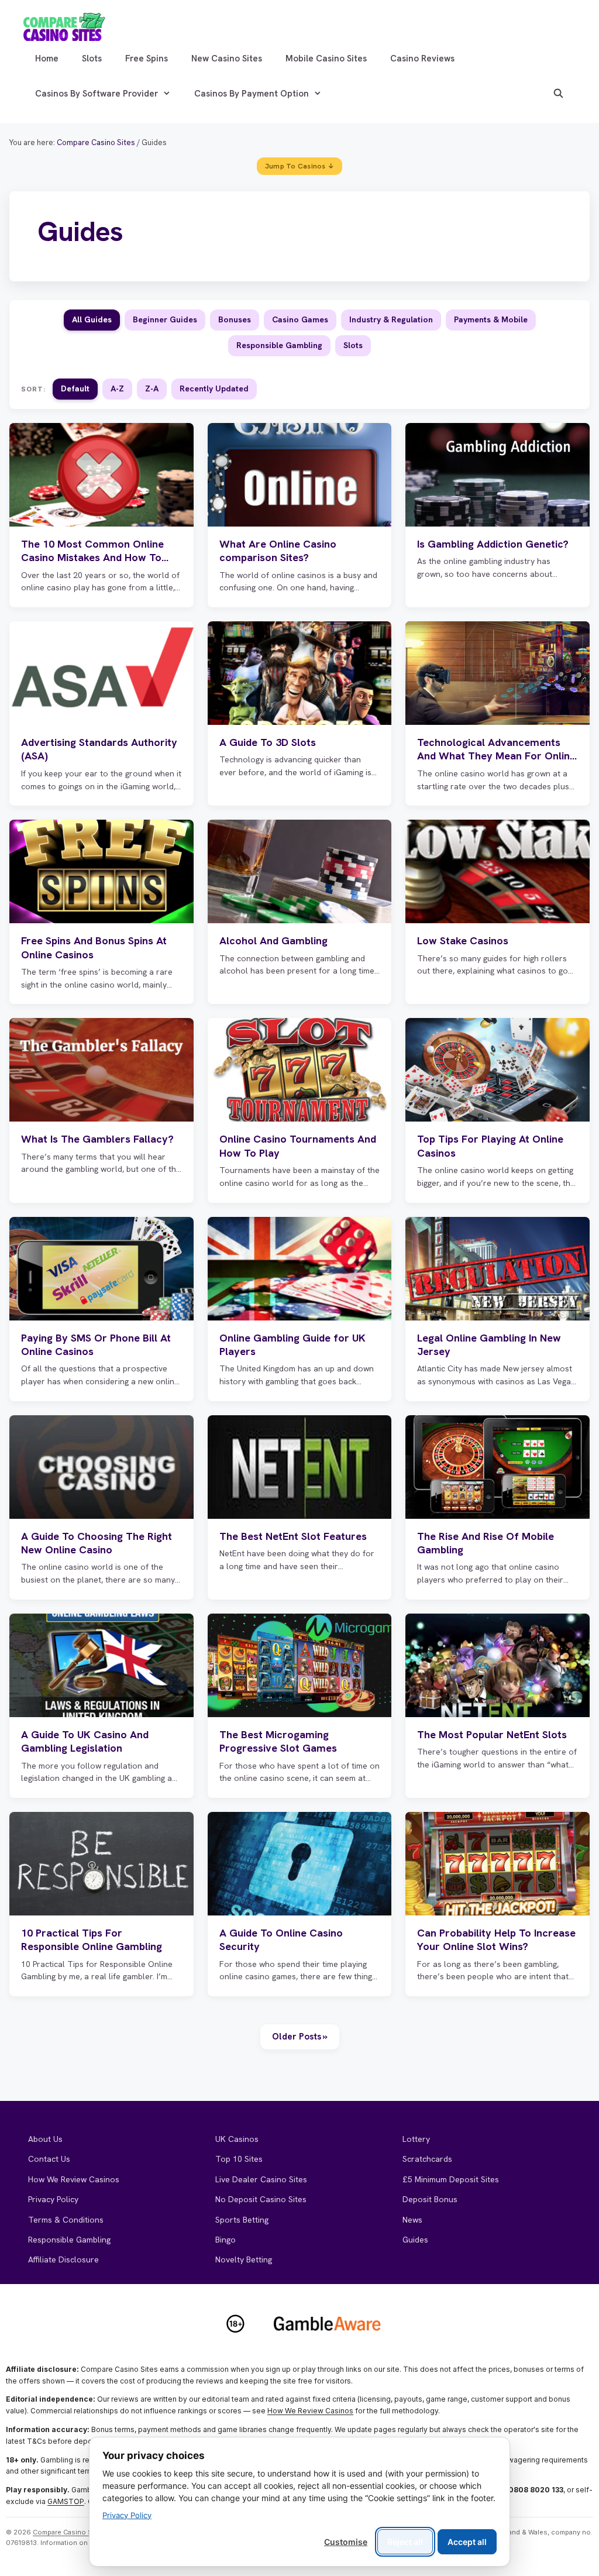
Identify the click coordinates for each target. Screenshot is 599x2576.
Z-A (152, 388)
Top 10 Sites (239, 2159)
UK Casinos (237, 2139)
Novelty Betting (244, 2259)
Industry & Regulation (391, 319)
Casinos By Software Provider (97, 94)
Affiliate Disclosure (63, 2259)
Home (47, 59)
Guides (415, 2240)
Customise (346, 2542)
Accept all (467, 2542)
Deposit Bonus (430, 2199)
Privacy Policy (53, 2199)
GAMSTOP (66, 2501)
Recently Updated (214, 388)
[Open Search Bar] (558, 94)
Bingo (226, 2240)
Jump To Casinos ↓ (299, 166)
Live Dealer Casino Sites (261, 2179)
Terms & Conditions (66, 2220)
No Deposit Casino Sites (261, 2199)
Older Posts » (300, 2037)
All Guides (92, 319)
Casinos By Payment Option (252, 94)
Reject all (405, 2542)
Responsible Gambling (279, 345)
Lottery (416, 2139)
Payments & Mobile (491, 319)
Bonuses (235, 319)
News (412, 2220)
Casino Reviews (422, 59)
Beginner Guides (165, 319)
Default (75, 388)
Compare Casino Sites (69, 2532)
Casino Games (300, 319)
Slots (92, 59)
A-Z (117, 388)
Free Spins (147, 59)
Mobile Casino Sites (326, 59)
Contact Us (49, 2159)
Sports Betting (242, 2220)
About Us (45, 2139)
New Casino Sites (227, 59)
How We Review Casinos (74, 2179)
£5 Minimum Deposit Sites (451, 2179)
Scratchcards (427, 2159)
